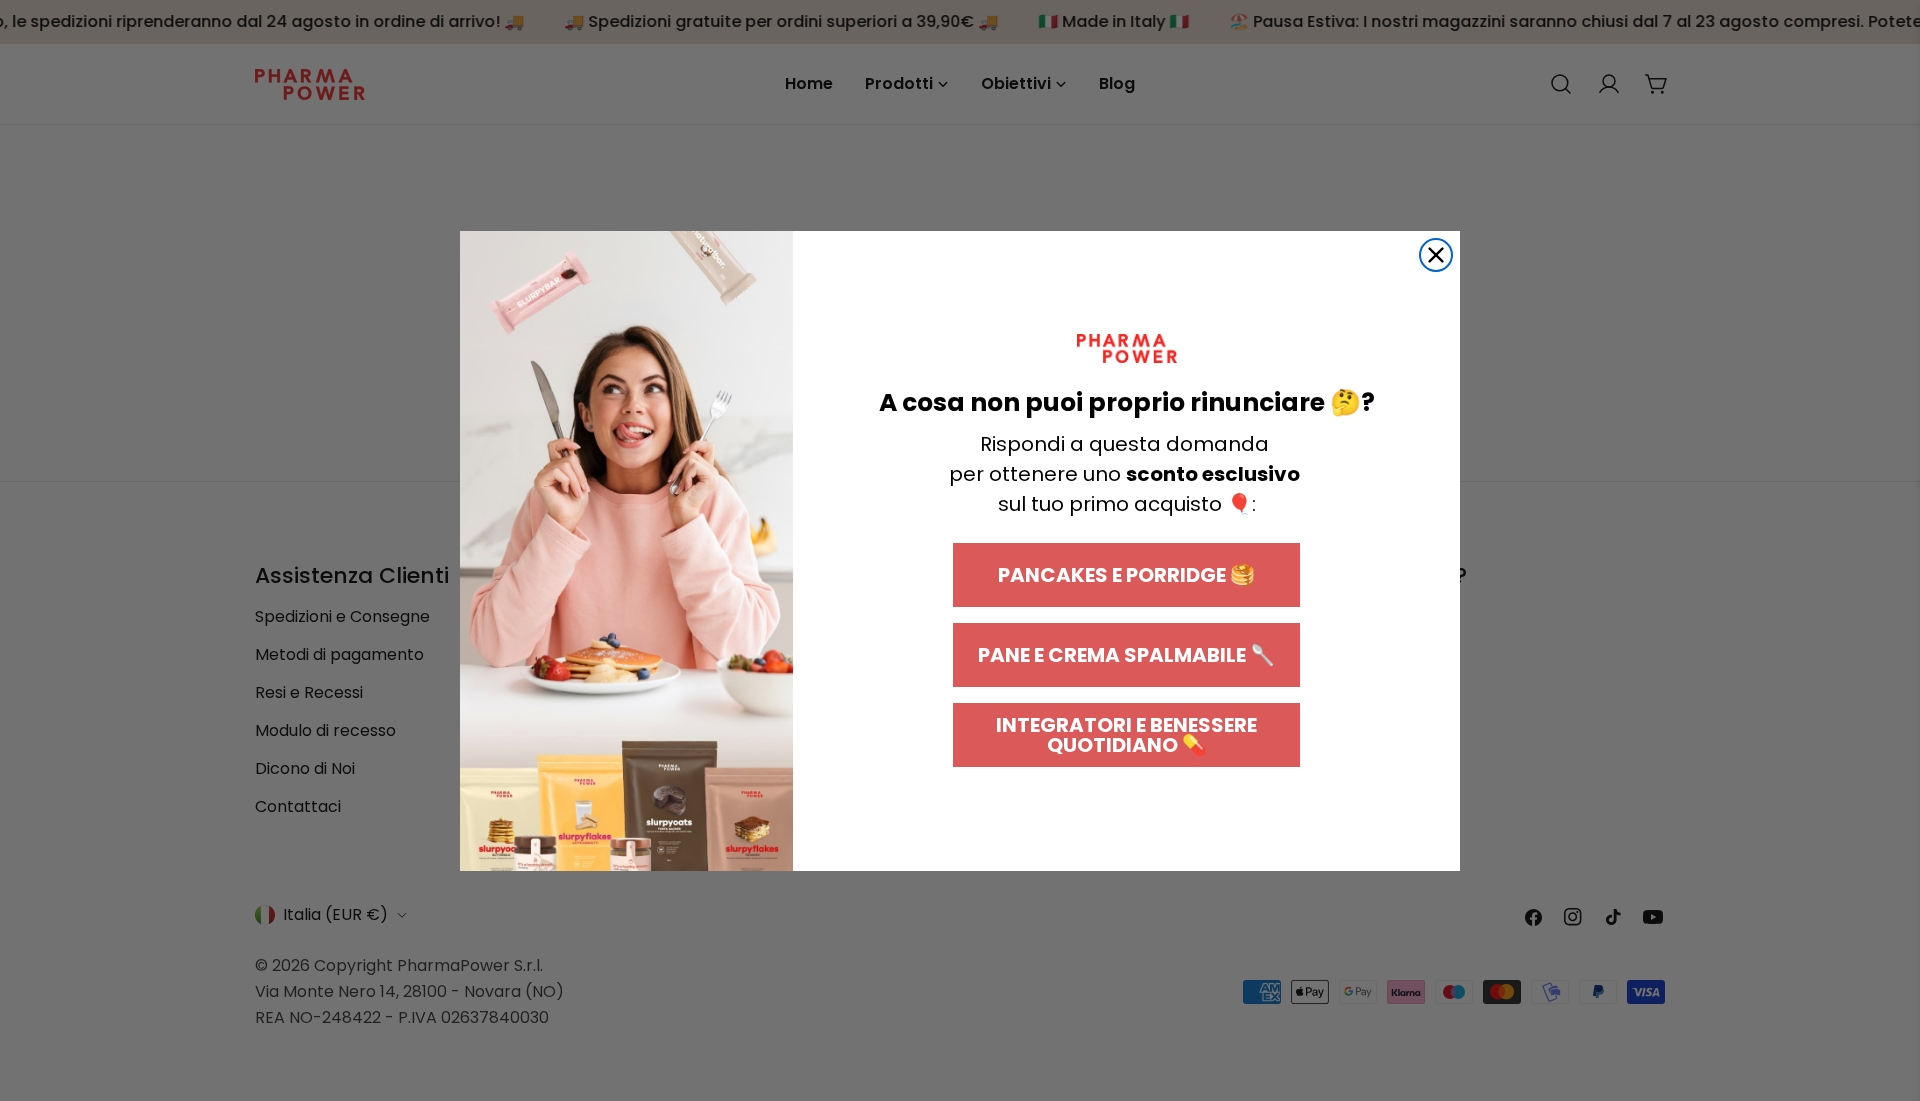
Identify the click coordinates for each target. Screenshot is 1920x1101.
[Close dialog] (1436, 255)
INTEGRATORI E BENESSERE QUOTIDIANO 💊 (1126, 735)
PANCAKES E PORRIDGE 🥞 (1126, 575)
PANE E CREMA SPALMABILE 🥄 (1126, 655)
